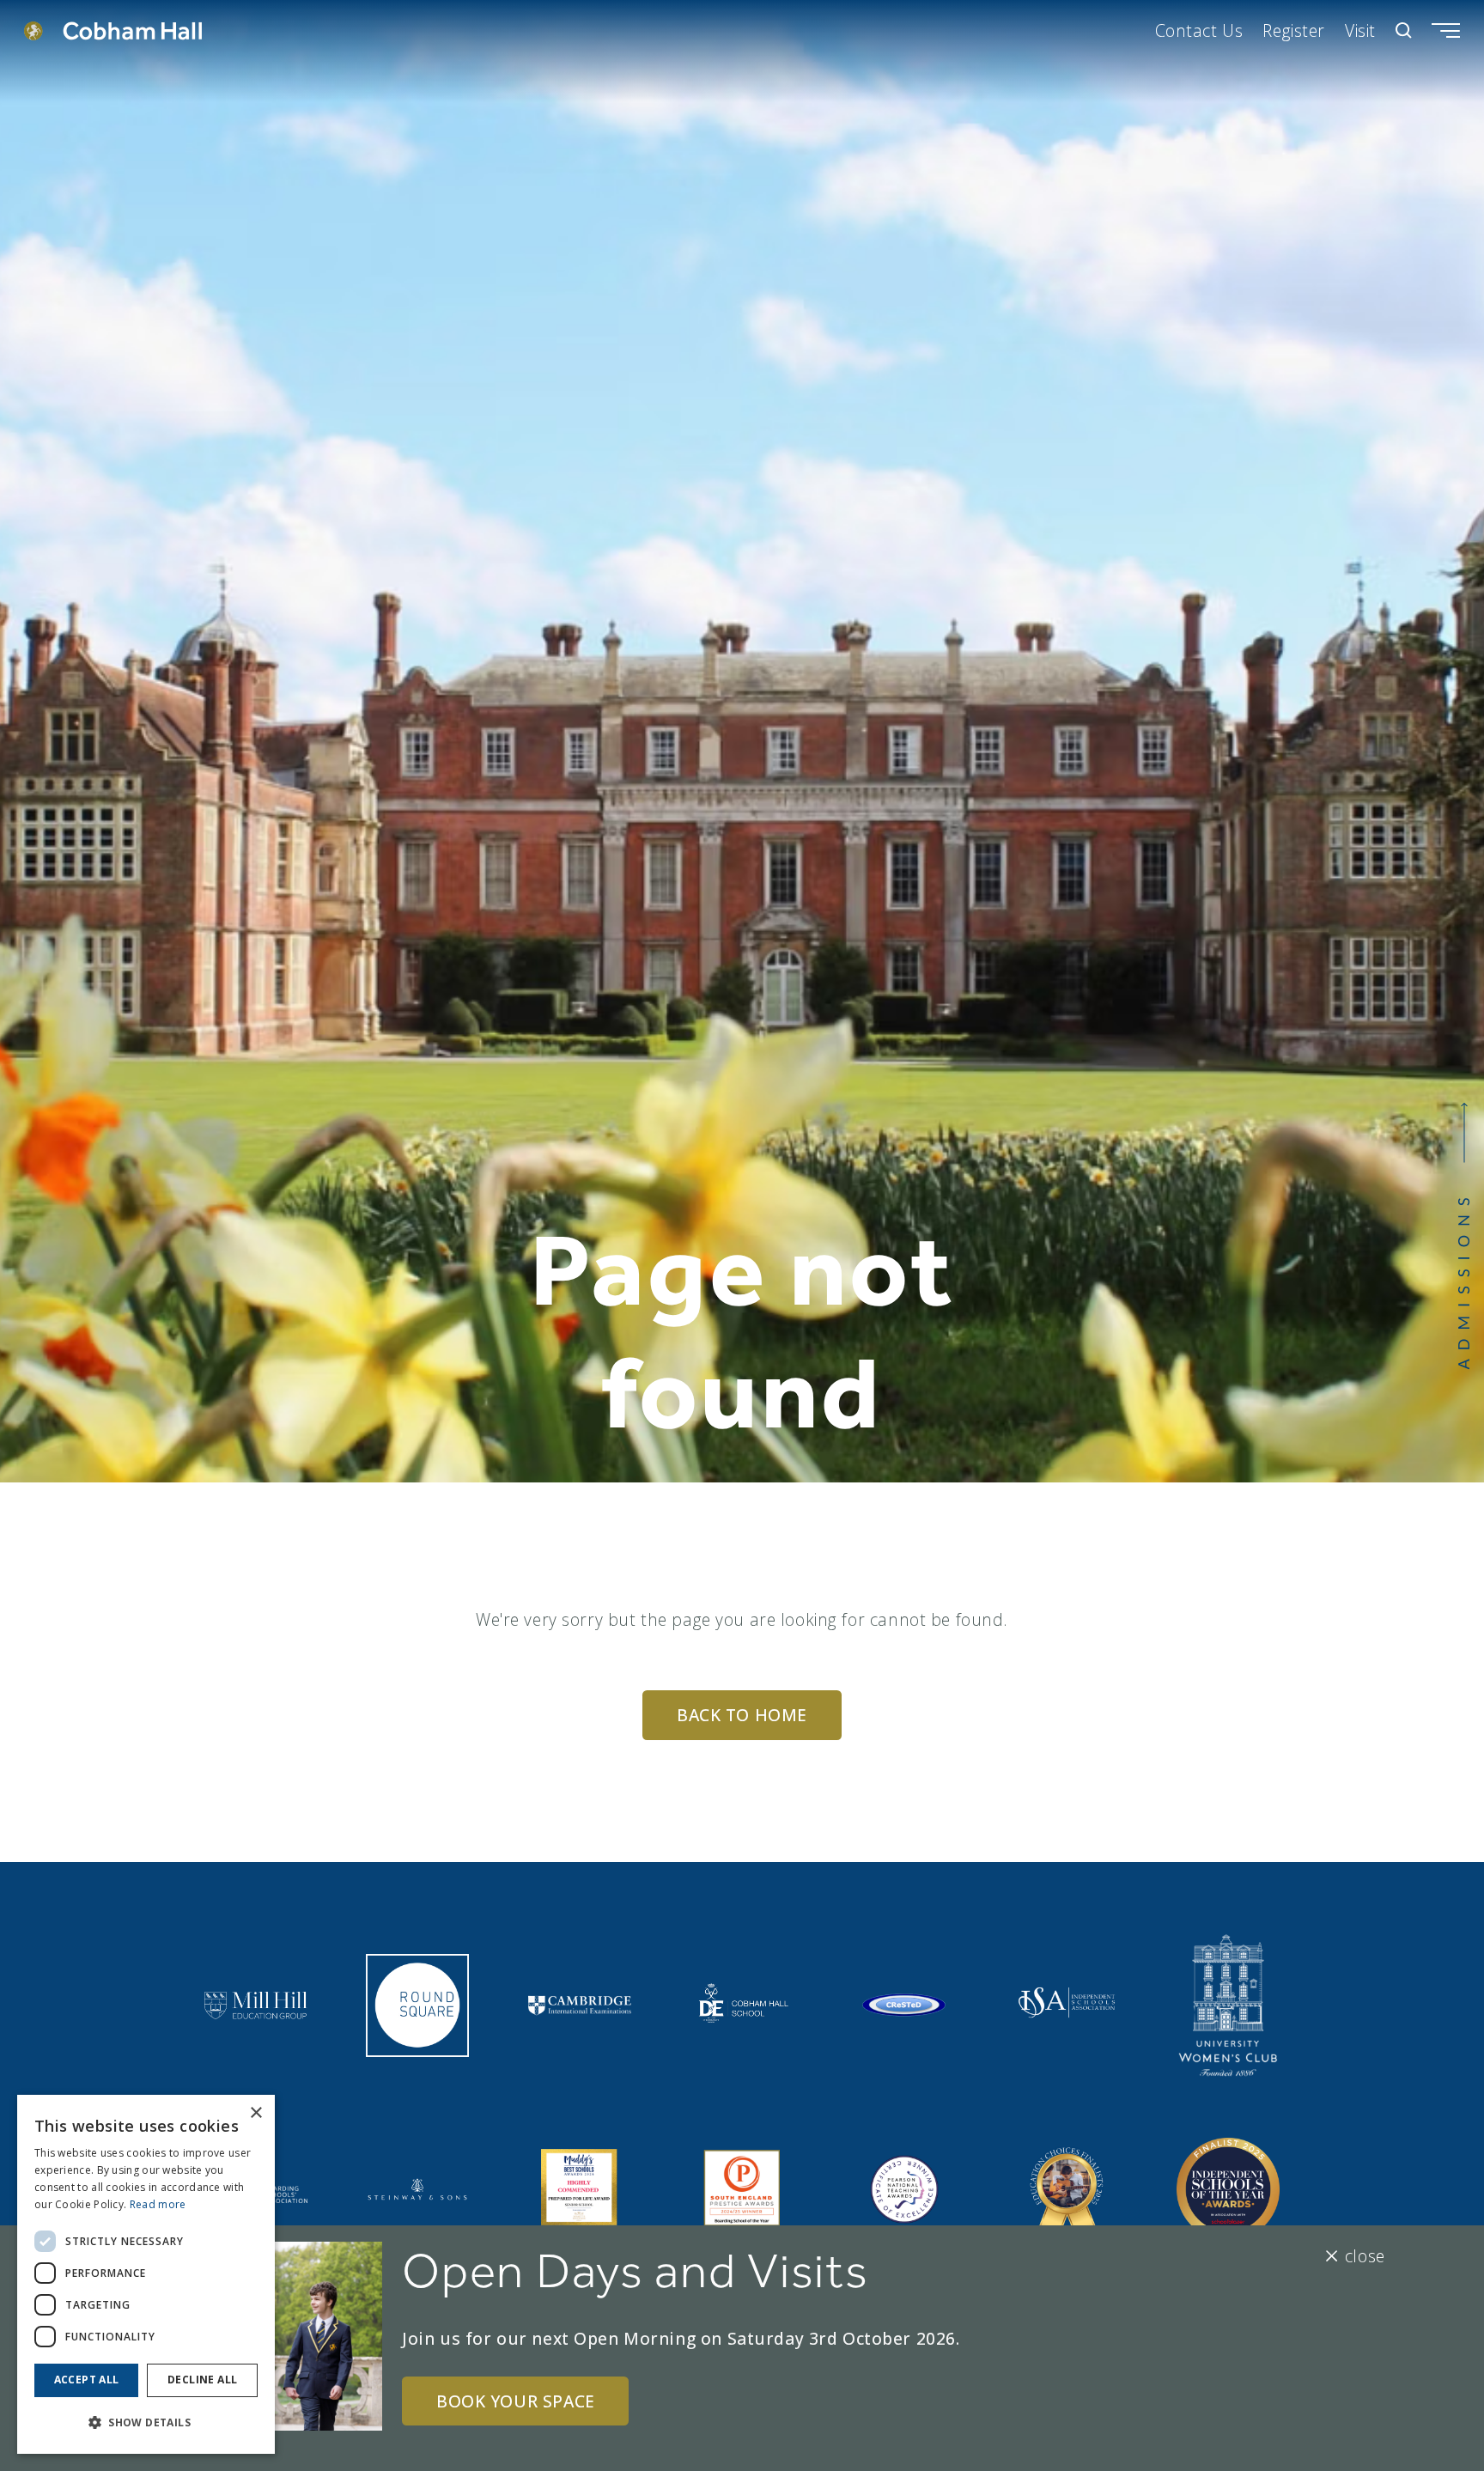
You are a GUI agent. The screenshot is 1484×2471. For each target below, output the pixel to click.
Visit (1360, 30)
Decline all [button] (202, 2380)
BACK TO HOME (742, 1715)
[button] (146, 2422)
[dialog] (146, 2274)
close (1365, 2256)
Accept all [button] (87, 2380)
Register (1294, 30)
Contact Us (1199, 30)
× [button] (255, 2113)
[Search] (1404, 30)
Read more (158, 2204)
